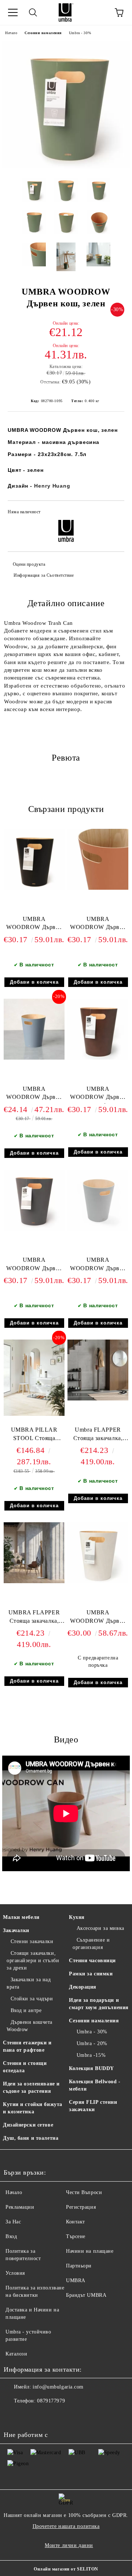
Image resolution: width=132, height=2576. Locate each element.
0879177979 (51, 2401)
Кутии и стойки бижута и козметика (33, 2108)
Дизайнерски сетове (28, 2125)
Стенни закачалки (32, 1941)
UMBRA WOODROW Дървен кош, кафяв (98, 1095)
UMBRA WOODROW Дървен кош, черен (34, 925)
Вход (11, 2236)
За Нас (13, 2222)
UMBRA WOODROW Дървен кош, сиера (98, 925)
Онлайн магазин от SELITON (66, 2569)
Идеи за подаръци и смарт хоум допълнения (99, 2004)
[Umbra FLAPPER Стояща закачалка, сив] (98, 1399)
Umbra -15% (91, 2055)
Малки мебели (21, 1917)
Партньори (79, 2266)
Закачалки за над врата (29, 1983)
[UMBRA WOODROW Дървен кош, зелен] (66, 167)
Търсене (76, 2236)
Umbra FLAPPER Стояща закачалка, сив (98, 1435)
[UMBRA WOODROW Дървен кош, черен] (34, 888)
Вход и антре (26, 2010)
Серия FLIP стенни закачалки (93, 2106)
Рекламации (20, 2207)
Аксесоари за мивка (100, 1928)
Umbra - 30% (80, 33)
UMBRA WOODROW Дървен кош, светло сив (98, 1266)
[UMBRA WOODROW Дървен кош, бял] (98, 1582)
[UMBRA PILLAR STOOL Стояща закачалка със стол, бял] (34, 1414)
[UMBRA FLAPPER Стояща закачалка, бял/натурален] (34, 1582)
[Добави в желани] (114, 513)
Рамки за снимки (91, 1974)
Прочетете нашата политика (66, 2526)
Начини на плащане (90, 2251)
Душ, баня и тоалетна (31, 2138)
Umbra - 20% (92, 2043)
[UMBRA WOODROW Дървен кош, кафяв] (98, 1058)
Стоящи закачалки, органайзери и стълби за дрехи (33, 1961)
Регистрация (81, 2207)
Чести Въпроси (84, 2192)
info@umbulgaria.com (58, 2387)
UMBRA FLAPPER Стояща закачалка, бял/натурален (34, 1618)
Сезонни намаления (43, 33)
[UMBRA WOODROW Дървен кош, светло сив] (98, 1229)
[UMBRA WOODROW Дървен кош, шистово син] (34, 1058)
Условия (15, 2273)
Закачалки (16, 1930)
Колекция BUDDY (91, 2068)
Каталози (16, 2354)
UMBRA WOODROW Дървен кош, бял (98, 1618)
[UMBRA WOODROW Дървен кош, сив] (34, 1229)
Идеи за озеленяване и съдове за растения (31, 2087)
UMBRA (76, 2280)
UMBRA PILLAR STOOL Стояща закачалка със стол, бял (34, 1435)
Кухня (77, 1917)
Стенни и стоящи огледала (25, 2067)
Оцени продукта (29, 564)
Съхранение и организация (91, 1944)
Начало (11, 33)
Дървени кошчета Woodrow (30, 2026)
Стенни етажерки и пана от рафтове (27, 2046)
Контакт (76, 2222)
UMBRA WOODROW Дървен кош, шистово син (34, 1095)
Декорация (83, 1987)
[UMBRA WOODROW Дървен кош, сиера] (98, 888)
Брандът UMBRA (86, 2295)
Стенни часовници (92, 1961)
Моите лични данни (69, 2545)
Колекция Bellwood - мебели (95, 2085)
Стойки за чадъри (32, 1999)
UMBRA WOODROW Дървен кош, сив (34, 1266)
